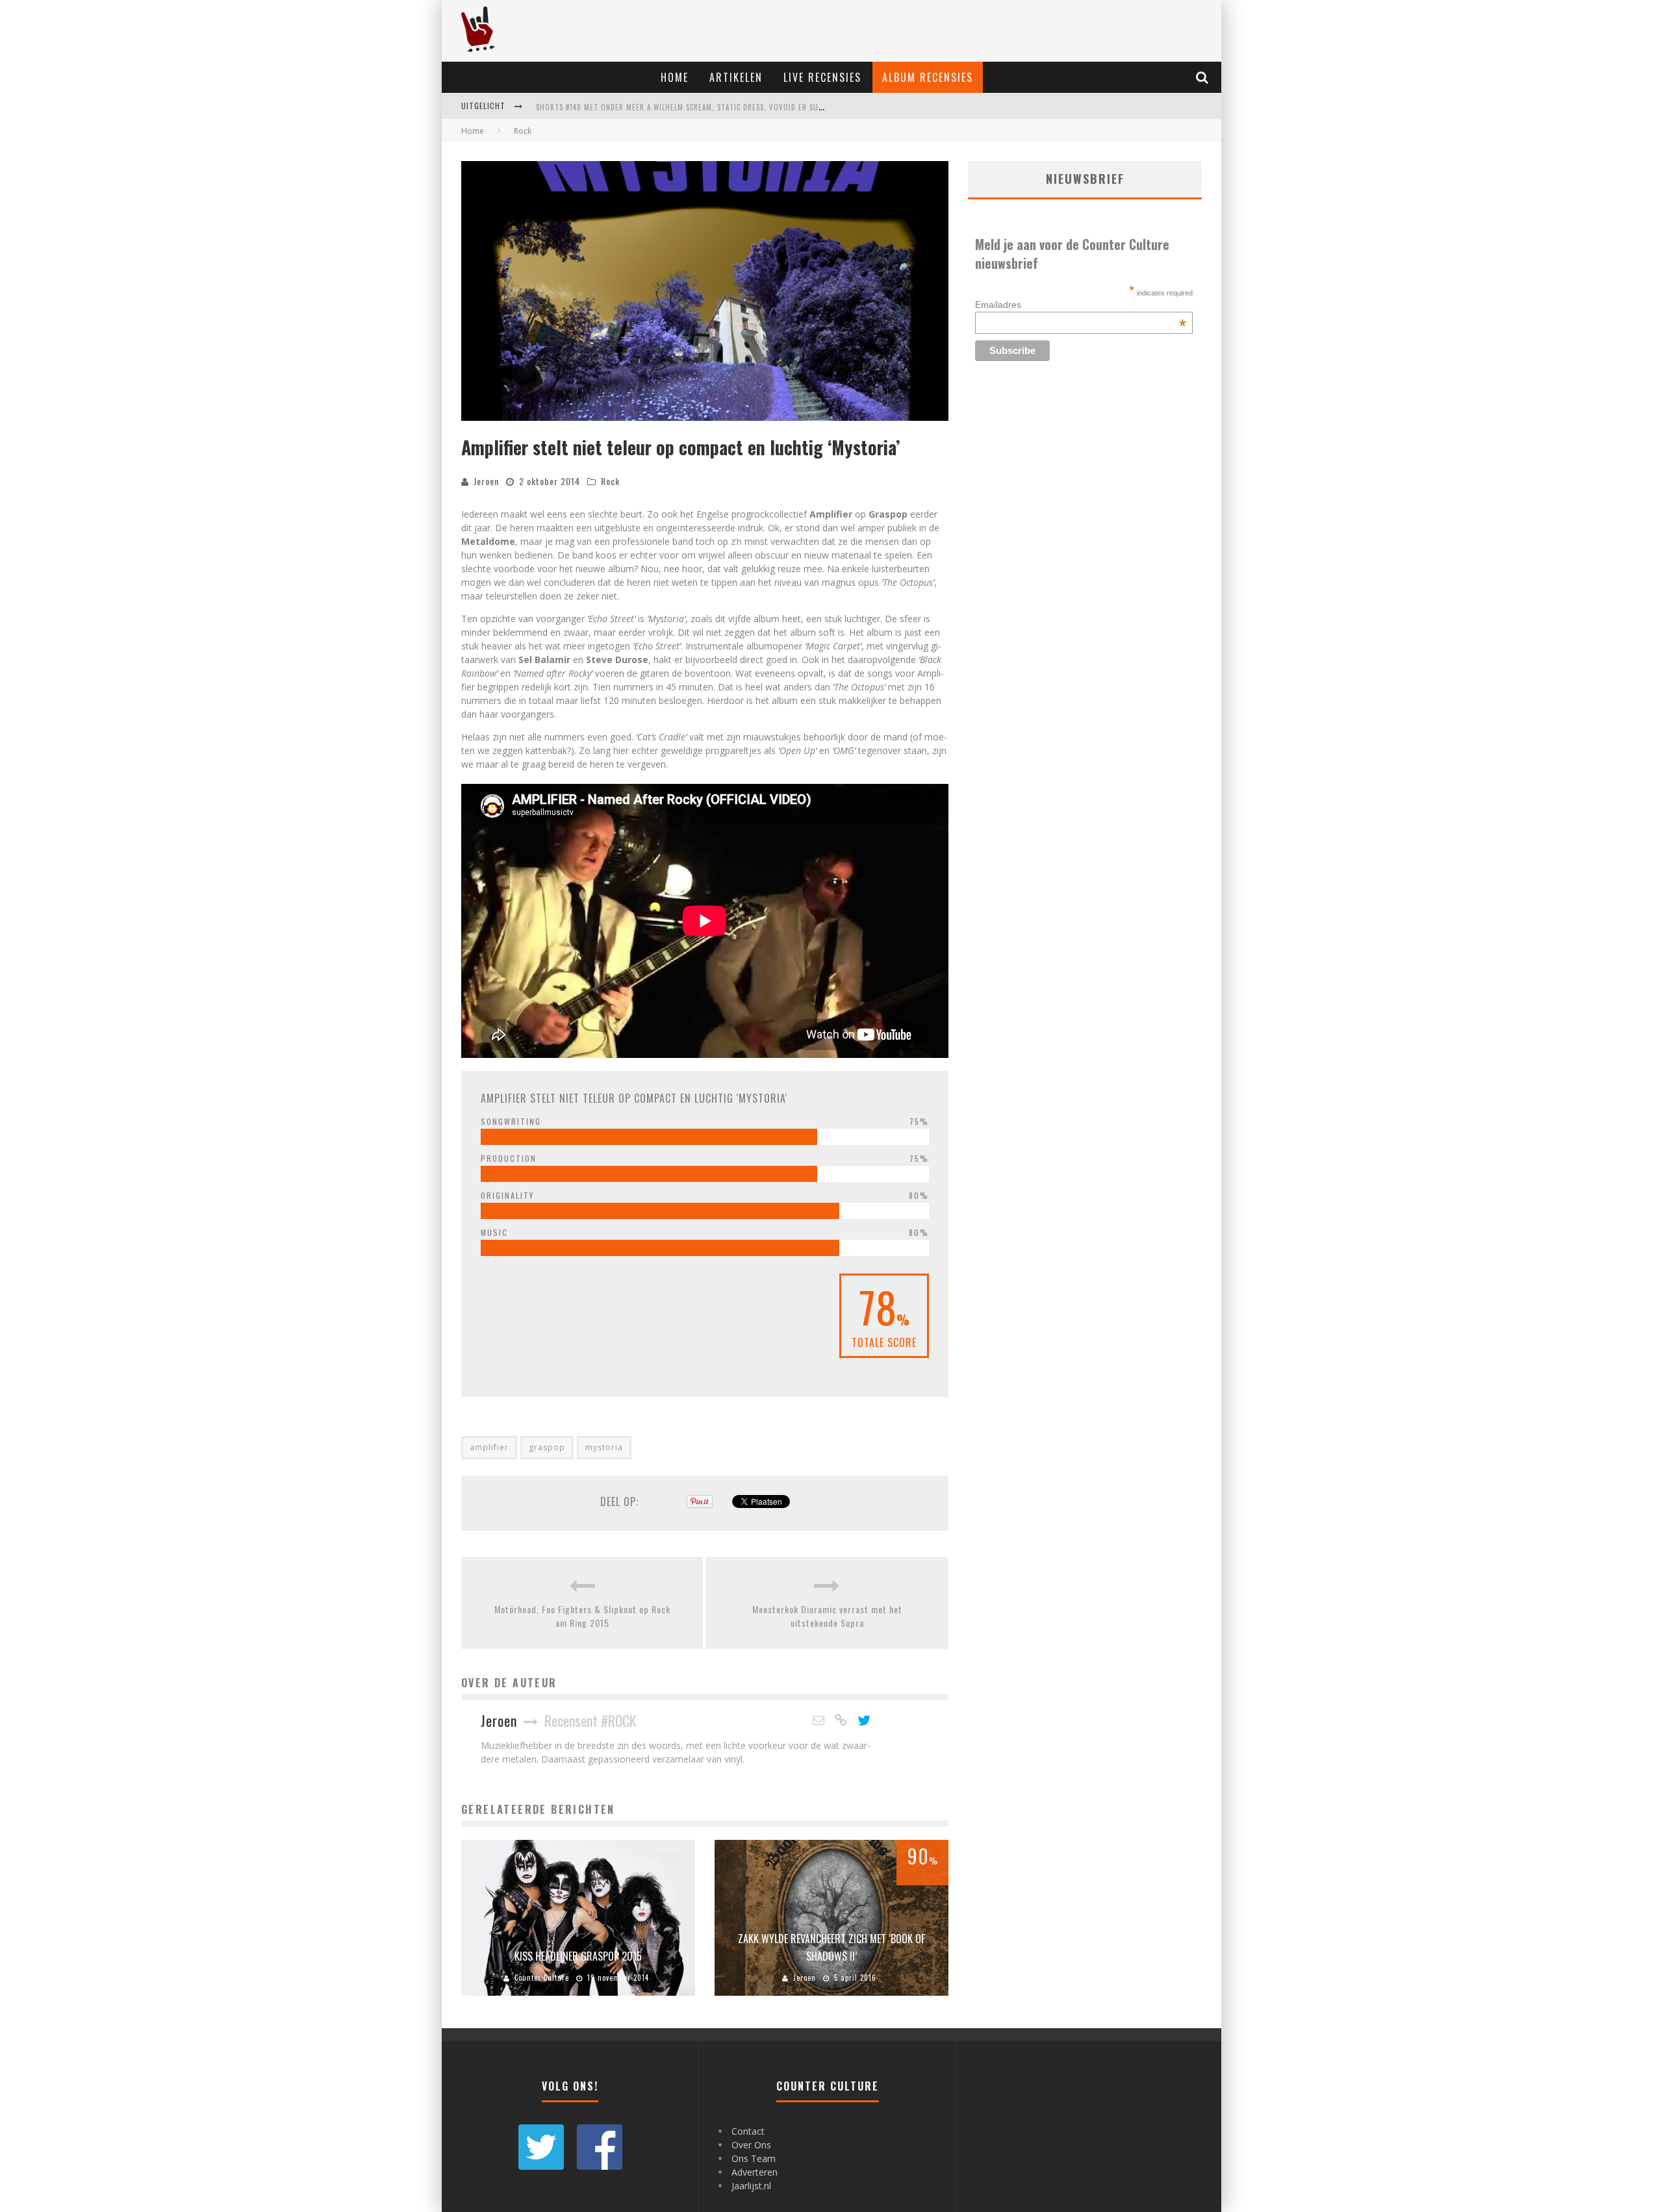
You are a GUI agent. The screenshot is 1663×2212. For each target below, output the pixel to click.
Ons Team (754, 2158)
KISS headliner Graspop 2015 (578, 1956)
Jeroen (486, 481)
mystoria (604, 1447)
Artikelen (736, 77)
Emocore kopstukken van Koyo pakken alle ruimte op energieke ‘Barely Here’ (683, 114)
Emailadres (1081, 305)
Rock (610, 481)
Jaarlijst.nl (751, 2186)
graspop (547, 1447)
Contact (748, 2131)
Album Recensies (928, 77)
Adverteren (755, 2172)
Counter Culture (542, 1978)
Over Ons (751, 2145)
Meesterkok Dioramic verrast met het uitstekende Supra (827, 1616)
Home (675, 77)
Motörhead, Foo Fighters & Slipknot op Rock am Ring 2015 (582, 1616)
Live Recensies (822, 77)
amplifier (489, 1447)
